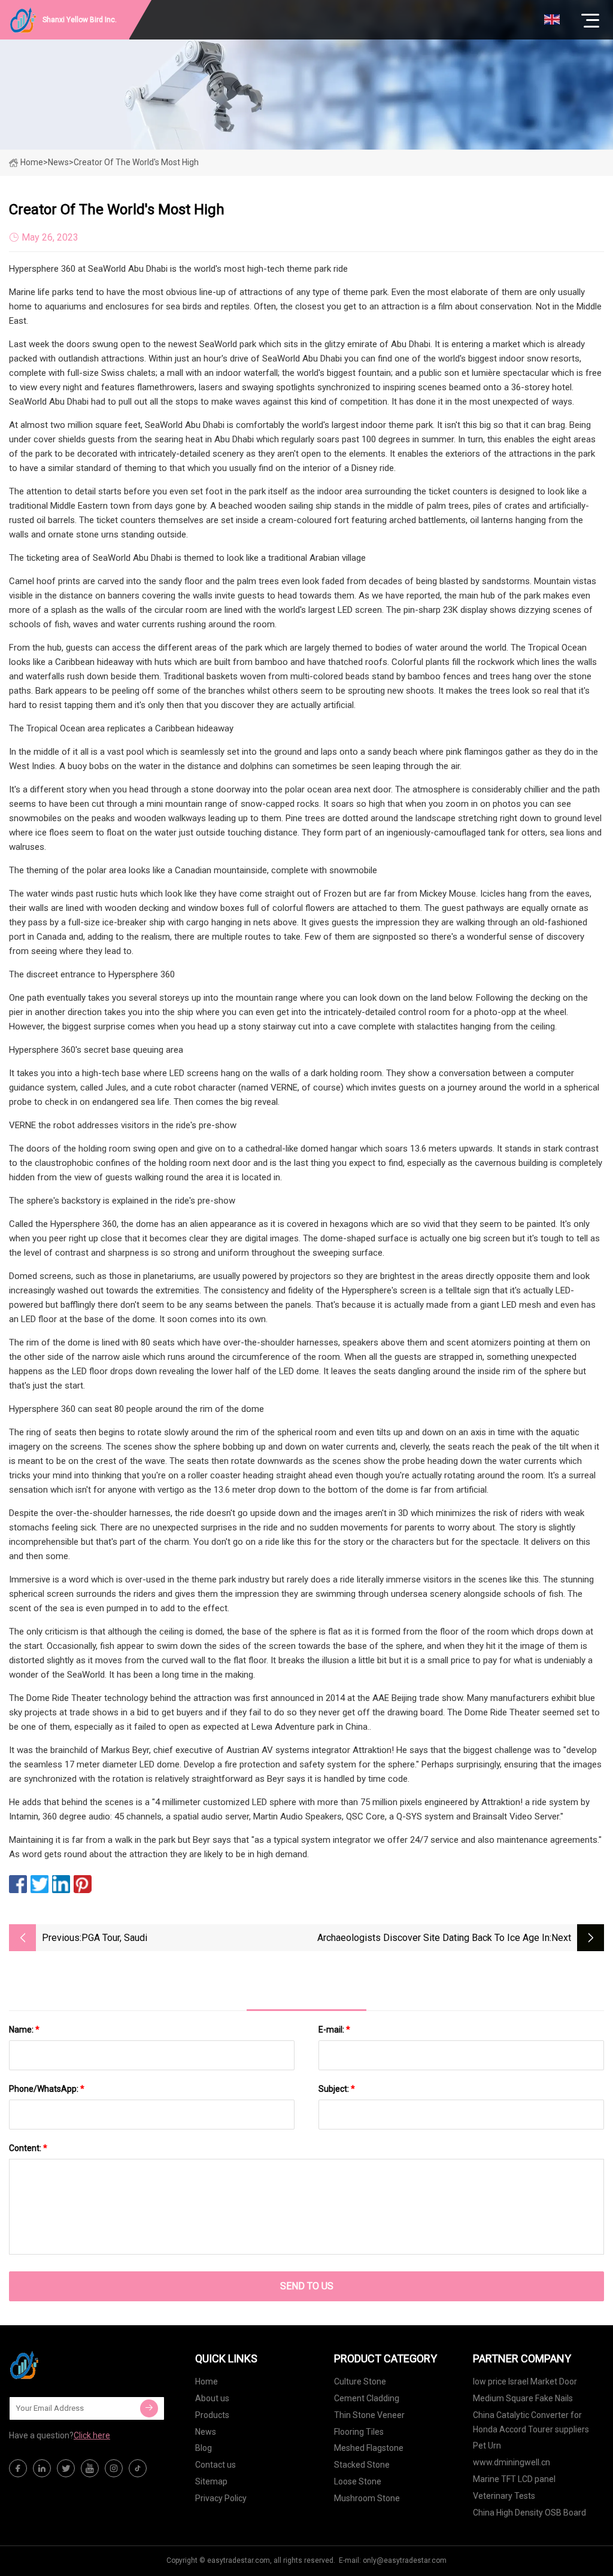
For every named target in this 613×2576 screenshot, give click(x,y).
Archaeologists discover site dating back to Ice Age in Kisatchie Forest (433, 1939)
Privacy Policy (221, 2498)
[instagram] (114, 2468)
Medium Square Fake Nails (523, 2398)
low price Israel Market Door (525, 2381)
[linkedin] (42, 2468)
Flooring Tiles (359, 2432)
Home (32, 162)
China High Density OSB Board (529, 2513)
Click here (92, 2435)
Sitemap (211, 2481)
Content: (28, 2148)
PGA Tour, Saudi (114, 1938)
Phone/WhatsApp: (47, 2089)
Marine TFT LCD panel (514, 2479)
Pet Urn (487, 2446)
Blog (204, 2448)
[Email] (149, 2408)
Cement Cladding (367, 2398)
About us (212, 2398)
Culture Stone (360, 2381)
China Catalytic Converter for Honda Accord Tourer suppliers (531, 2422)
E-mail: (334, 2030)
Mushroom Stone (367, 2498)
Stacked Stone (362, 2465)
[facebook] (18, 2468)
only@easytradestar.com (405, 2560)
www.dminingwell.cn (512, 2462)
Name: (24, 2030)
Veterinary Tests (504, 2496)
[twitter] (66, 2468)
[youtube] (90, 2468)
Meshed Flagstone (369, 2448)
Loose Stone (358, 2481)
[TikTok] (138, 2468)
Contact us (216, 2465)
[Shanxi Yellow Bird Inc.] (69, 2365)
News (206, 2432)
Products (212, 2415)
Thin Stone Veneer (369, 2415)
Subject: (337, 2089)
